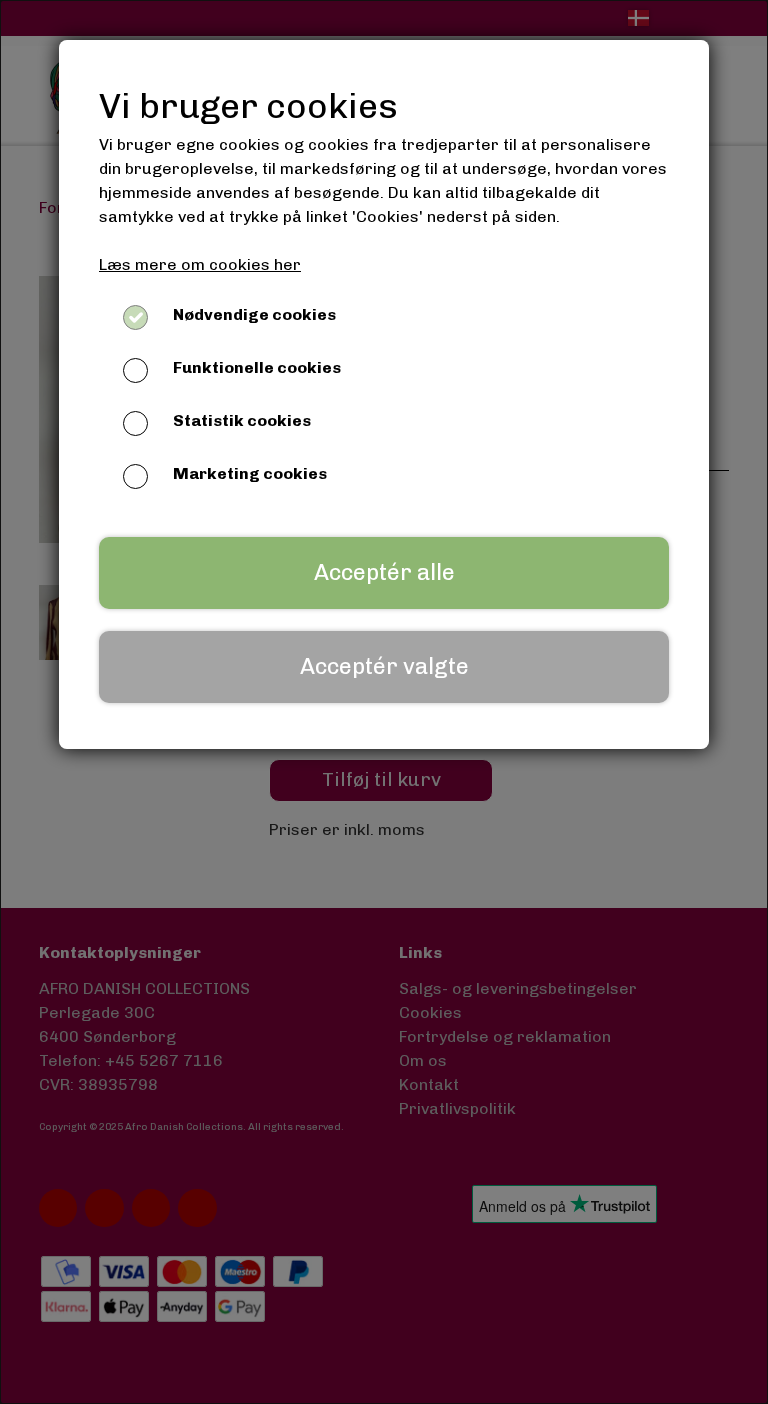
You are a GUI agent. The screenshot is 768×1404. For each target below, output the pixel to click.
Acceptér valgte (384, 666)
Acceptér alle (384, 572)
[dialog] (384, 702)
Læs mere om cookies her (200, 264)
